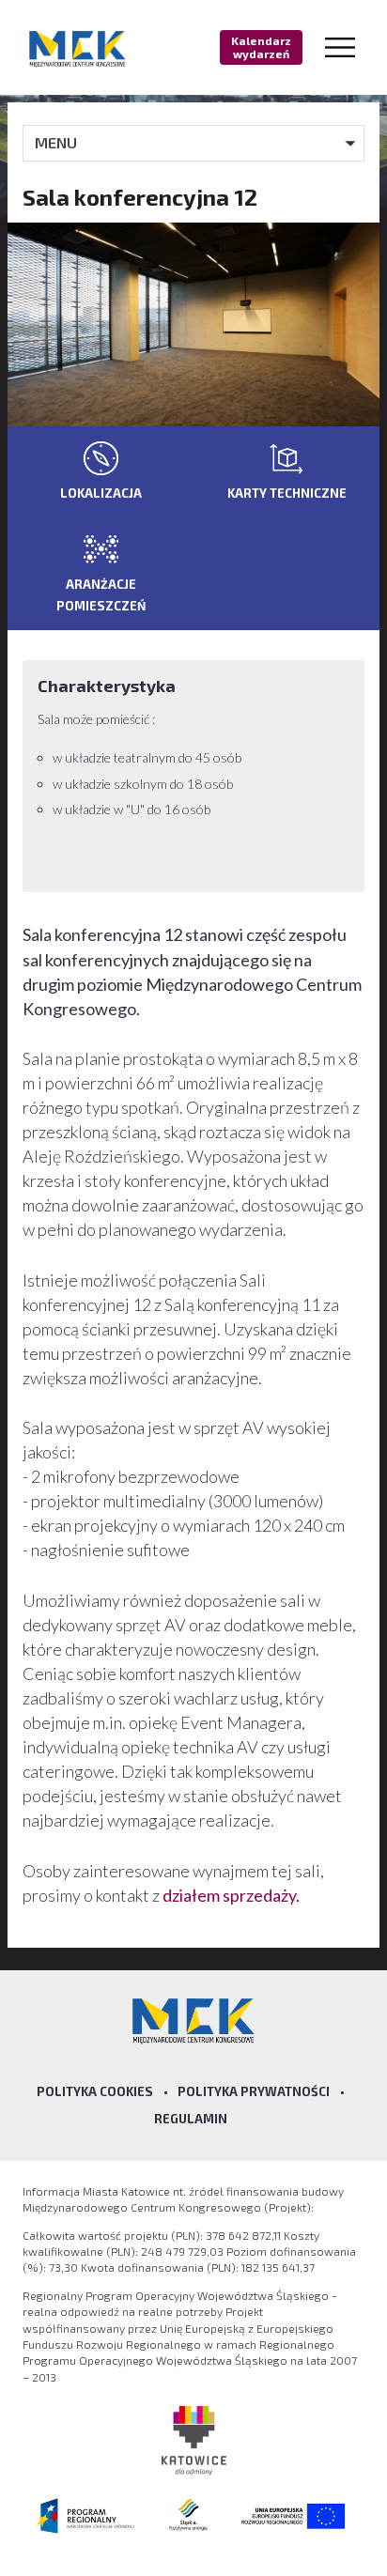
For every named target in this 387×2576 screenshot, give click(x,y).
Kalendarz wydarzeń (261, 47)
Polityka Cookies (95, 2091)
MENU (56, 142)
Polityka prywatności (254, 2091)
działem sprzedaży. (231, 1895)
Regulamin (191, 2119)
